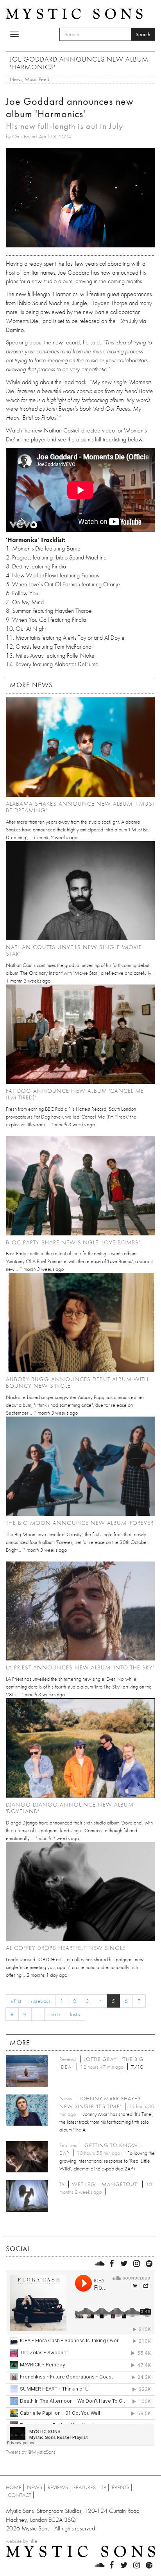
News (16, 79)
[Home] (74, 13)
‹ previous (41, 2001)
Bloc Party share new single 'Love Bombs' (73, 1242)
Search (143, 34)
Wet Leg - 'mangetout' (105, 2184)
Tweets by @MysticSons (31, 2452)
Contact (20, 2495)
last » (75, 2014)
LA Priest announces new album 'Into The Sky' (80, 1667)
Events (121, 2487)
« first (16, 2001)
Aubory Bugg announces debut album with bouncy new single (77, 1382)
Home (14, 2487)
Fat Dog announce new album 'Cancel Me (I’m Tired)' (75, 1094)
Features (85, 2487)
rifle (33, 2541)
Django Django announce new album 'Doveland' (70, 1808)
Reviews (58, 2487)
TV (104, 2487)
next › (55, 2014)
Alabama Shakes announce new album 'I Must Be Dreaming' (80, 807)
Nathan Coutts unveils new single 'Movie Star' (74, 950)
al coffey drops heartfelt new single (66, 1948)
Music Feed (37, 79)
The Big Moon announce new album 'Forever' (80, 1523)
